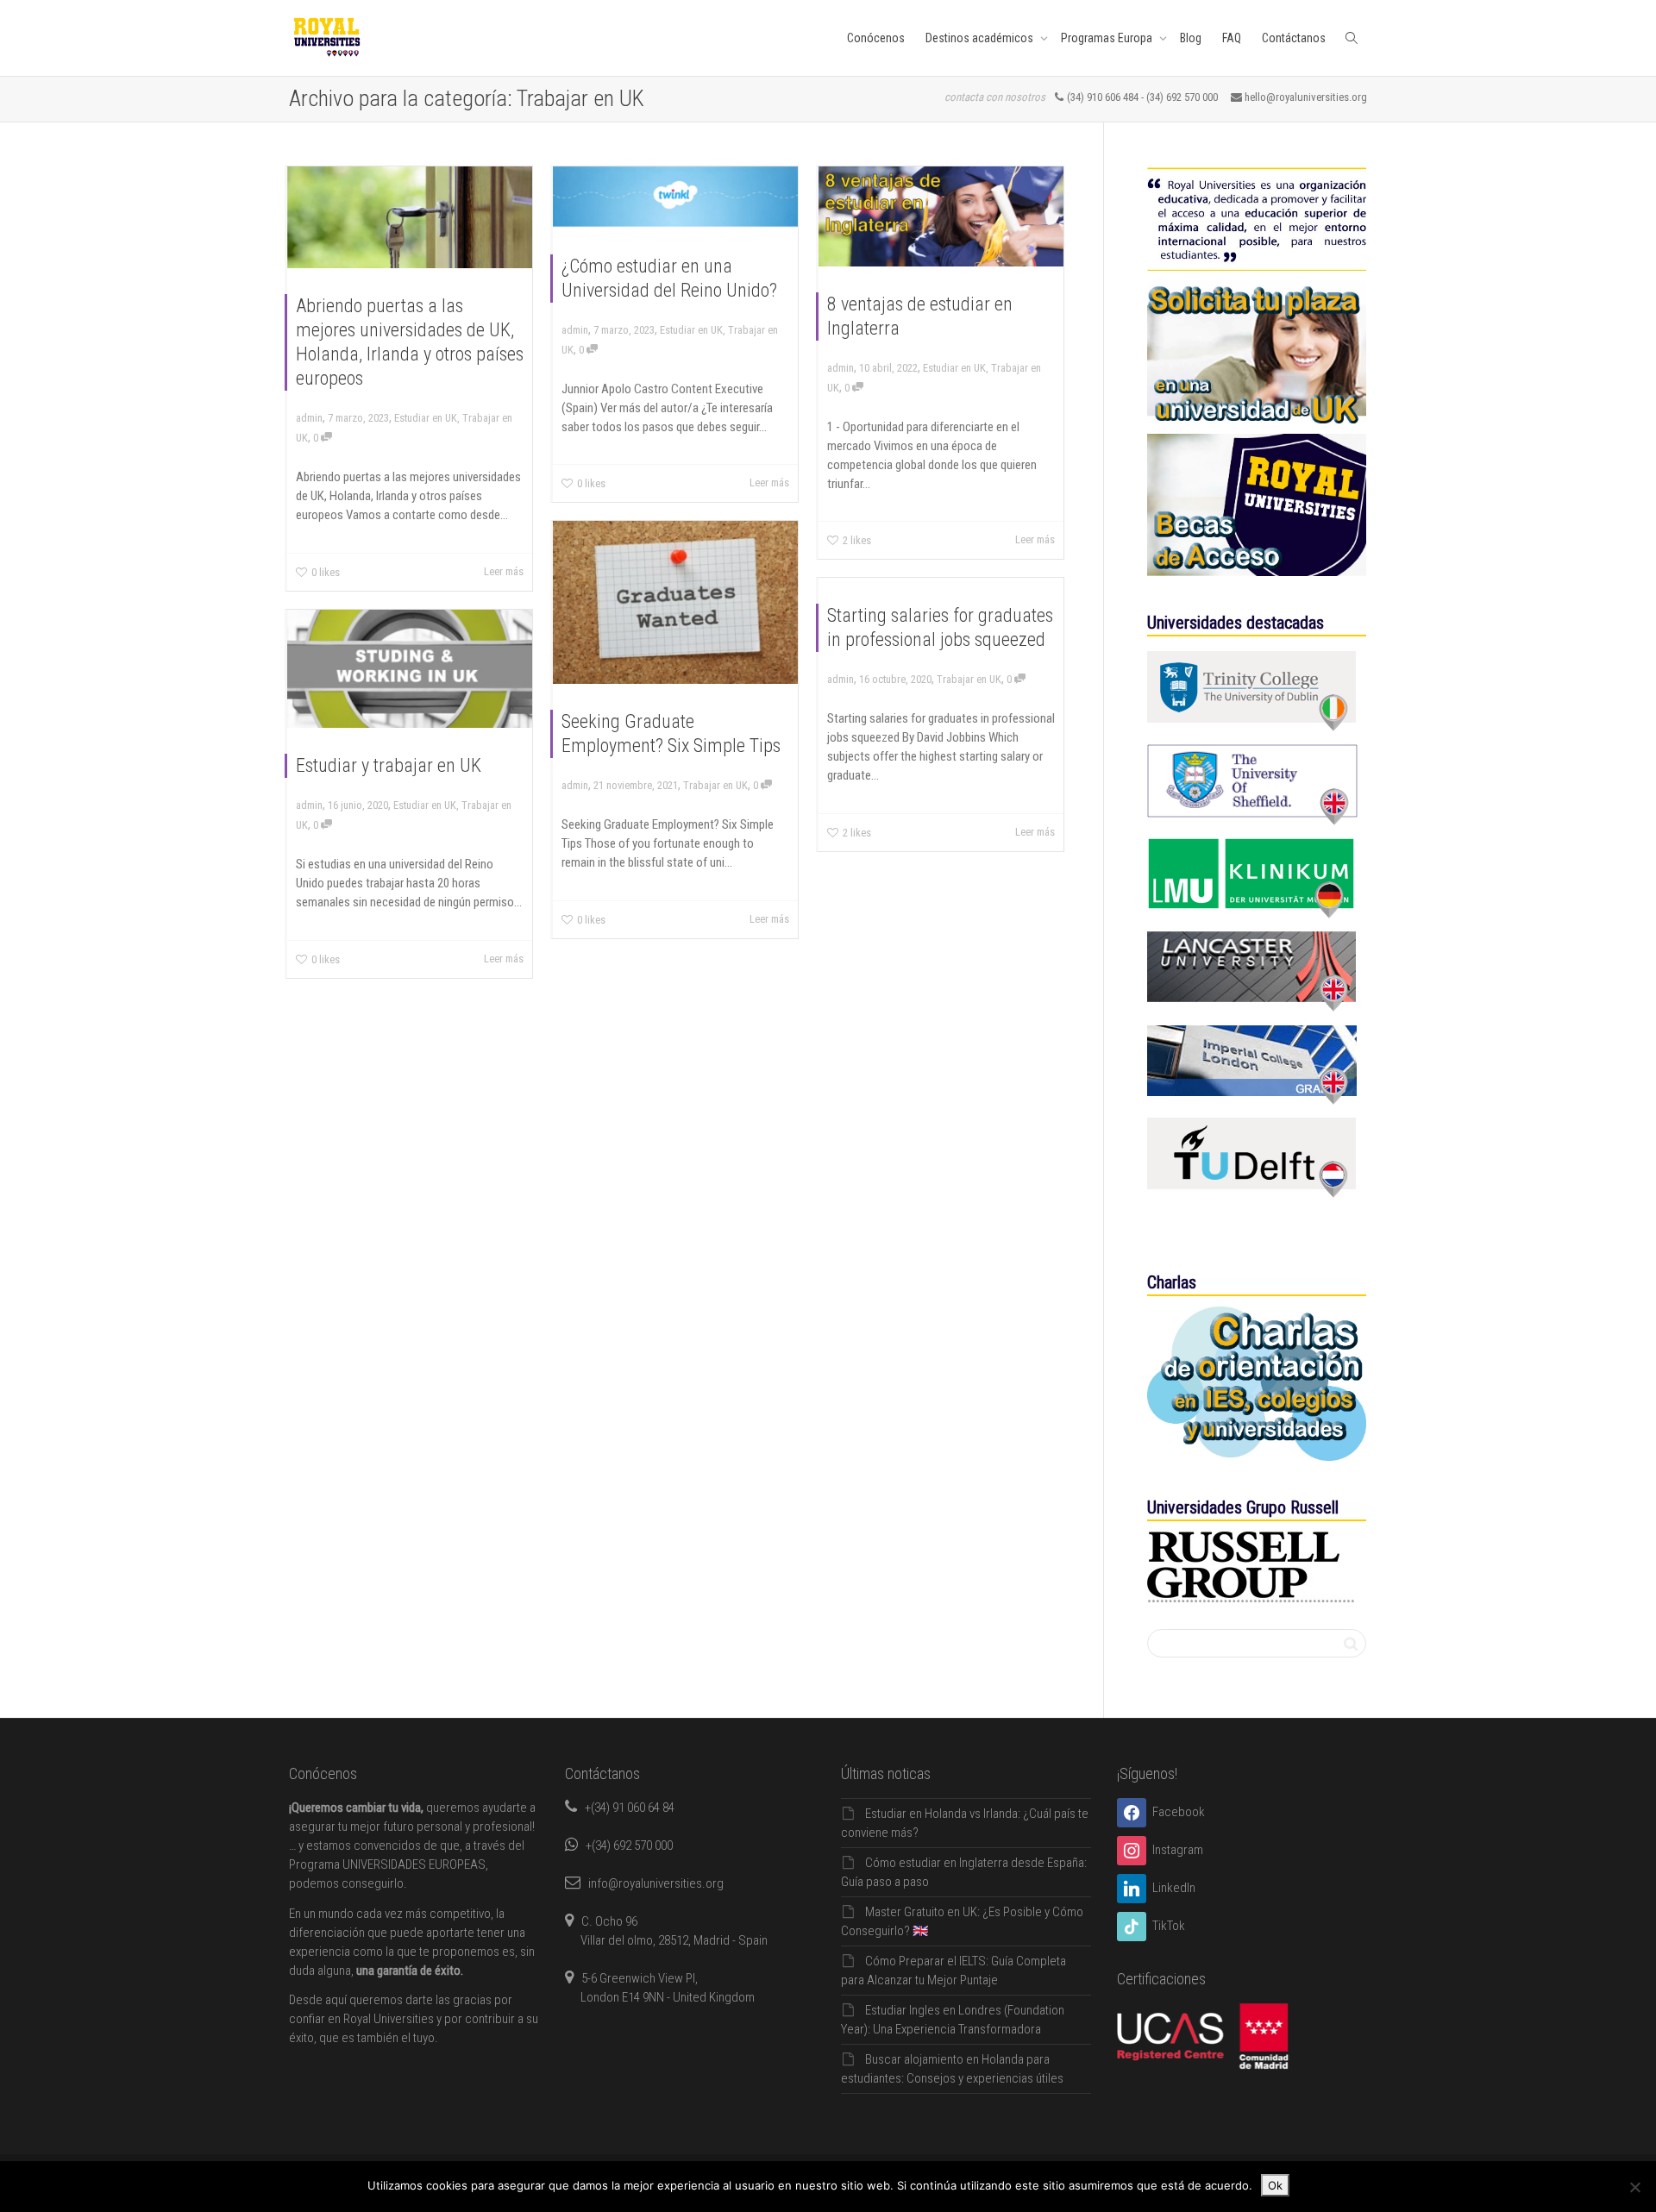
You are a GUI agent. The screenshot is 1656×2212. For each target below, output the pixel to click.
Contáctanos (1294, 38)
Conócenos (876, 38)
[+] (410, 217)
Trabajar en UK (715, 785)
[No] (1634, 2187)
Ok (1275, 2185)
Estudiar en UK (426, 418)
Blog (1191, 38)
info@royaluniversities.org (656, 1883)
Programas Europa (1108, 38)
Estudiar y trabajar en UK (389, 765)
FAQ (1232, 38)
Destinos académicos (981, 38)
